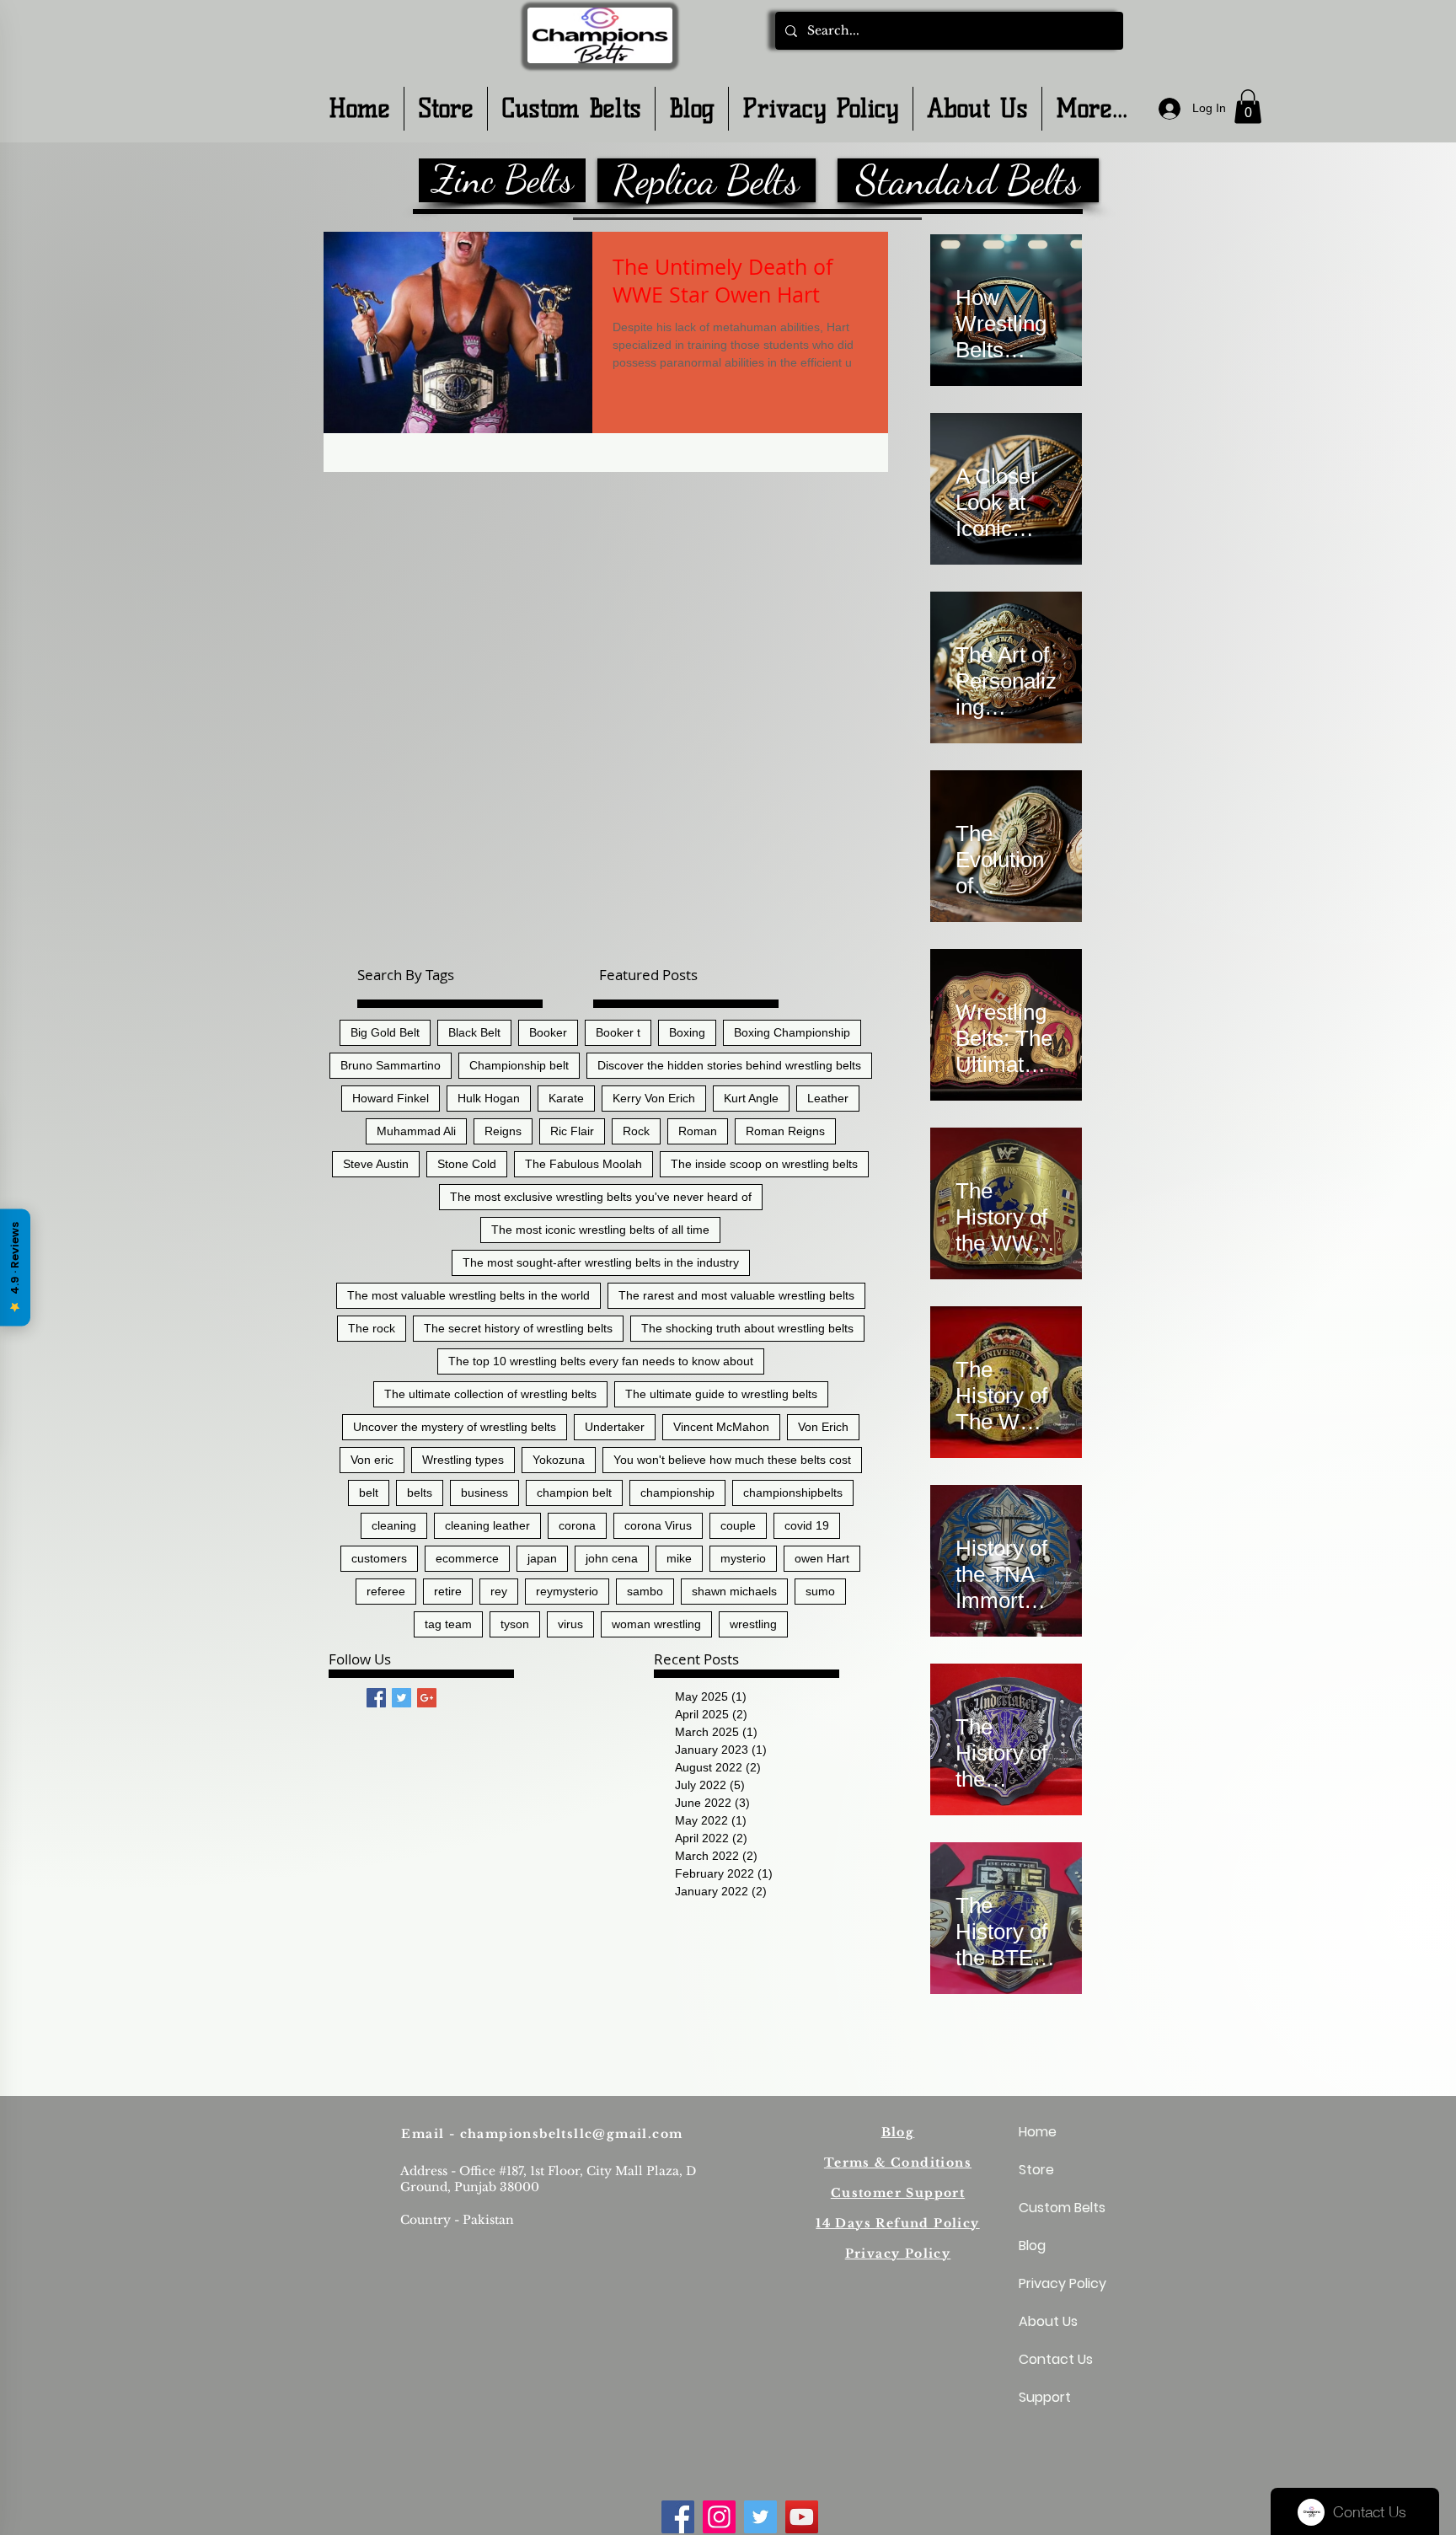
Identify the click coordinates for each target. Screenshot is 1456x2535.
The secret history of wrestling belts (518, 1328)
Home (1038, 2132)
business (484, 1493)
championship (677, 1493)
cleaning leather (487, 1525)
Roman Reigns (785, 1131)
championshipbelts (793, 1493)
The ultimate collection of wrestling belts (490, 1394)
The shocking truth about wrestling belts (747, 1328)
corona (577, 1525)
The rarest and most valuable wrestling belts (736, 1295)
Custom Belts (1059, 2208)
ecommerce (467, 1558)
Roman (698, 1131)
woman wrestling (656, 1624)
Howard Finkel (391, 1098)
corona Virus (658, 1525)
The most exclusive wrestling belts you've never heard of (601, 1197)
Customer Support (898, 2193)
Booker (548, 1032)
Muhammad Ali (416, 1131)
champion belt (574, 1493)
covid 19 (807, 1525)
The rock (372, 1328)
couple (738, 1525)
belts (420, 1493)
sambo (645, 1591)
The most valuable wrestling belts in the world (468, 1295)
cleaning (394, 1525)
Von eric (372, 1460)
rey (499, 1591)
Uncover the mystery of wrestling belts (455, 1427)
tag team (448, 1624)
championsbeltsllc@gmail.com (572, 2134)
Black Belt (474, 1032)
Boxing (687, 1032)
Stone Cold (467, 1164)
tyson (515, 1624)
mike (679, 1558)
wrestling (753, 1624)
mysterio (743, 1558)
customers (379, 1558)
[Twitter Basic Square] (401, 1698)
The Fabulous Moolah (583, 1164)
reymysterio (567, 1591)
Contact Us (1056, 2359)
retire (448, 1591)
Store (1036, 2170)
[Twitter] (760, 2517)
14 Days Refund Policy (897, 2223)
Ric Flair (572, 1131)
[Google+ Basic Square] (427, 1698)
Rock (636, 1131)
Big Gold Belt (385, 1032)
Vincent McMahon (721, 1427)
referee (386, 1591)
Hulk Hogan (489, 1098)
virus (570, 1624)
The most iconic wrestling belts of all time (600, 1230)
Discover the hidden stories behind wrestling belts (729, 1065)
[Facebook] (678, 2517)
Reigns (503, 1131)
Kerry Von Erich (654, 1098)
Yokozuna (559, 1460)
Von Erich (823, 1427)
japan (542, 1558)
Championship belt (519, 1065)
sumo (820, 1591)
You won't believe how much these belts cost (732, 1460)
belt (369, 1493)
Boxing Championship (792, 1032)
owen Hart (822, 1558)
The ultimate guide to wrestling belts (721, 1394)
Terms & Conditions (898, 2163)
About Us (1048, 2321)
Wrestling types (463, 1460)
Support (1045, 2397)
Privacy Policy (898, 2254)
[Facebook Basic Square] (376, 1698)
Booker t (618, 1032)
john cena (612, 1558)
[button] (1248, 107)
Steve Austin (376, 1164)
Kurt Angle (751, 1098)
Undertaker (615, 1427)
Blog (898, 2132)
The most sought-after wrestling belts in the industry (601, 1262)
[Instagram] (719, 2517)
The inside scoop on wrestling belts (764, 1164)
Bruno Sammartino (391, 1065)
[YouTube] (802, 2517)
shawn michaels (734, 1591)
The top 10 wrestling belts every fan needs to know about (601, 1361)
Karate (566, 1098)
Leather (828, 1098)
